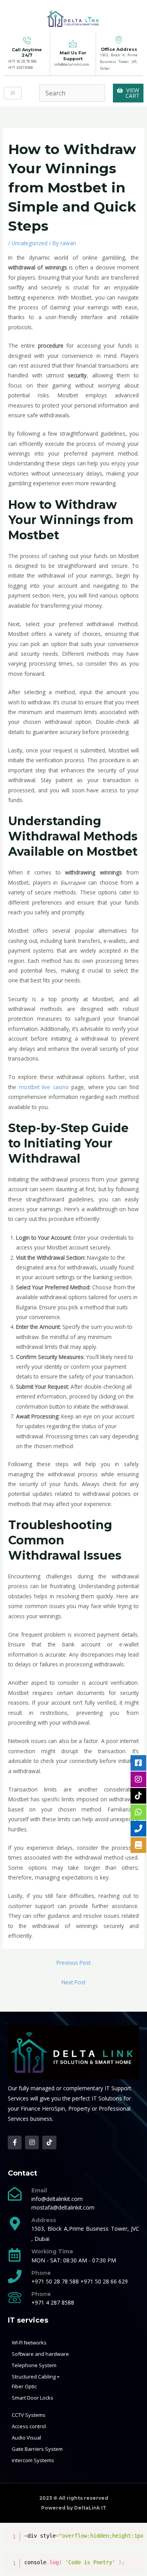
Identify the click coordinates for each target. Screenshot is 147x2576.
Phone (41, 2273)
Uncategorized (30, 243)
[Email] (15, 2194)
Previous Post (73, 1963)
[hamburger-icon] (13, 93)
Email (39, 2190)
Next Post (73, 1982)
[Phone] (15, 2276)
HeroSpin (54, 2108)
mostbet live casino (44, 1087)
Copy (134, 2534)
